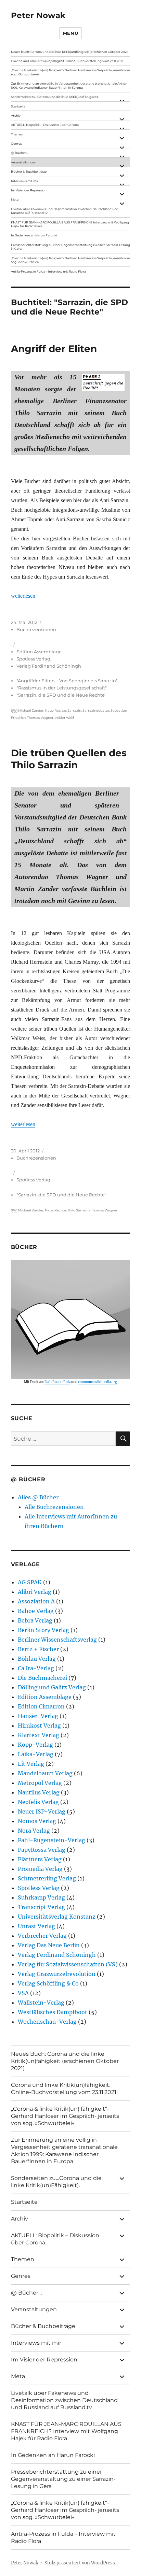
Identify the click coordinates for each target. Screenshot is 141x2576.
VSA (23, 1993)
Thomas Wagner (40, 718)
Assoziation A (36, 1601)
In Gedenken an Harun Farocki (34, 235)
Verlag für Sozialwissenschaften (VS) (68, 1964)
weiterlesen (23, 596)
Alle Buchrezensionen (54, 1507)
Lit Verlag (31, 1764)
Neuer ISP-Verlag (42, 1811)
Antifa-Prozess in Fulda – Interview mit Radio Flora (48, 271)
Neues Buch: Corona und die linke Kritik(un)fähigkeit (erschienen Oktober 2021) (70, 52)
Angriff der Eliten (54, 349)
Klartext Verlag (39, 1735)
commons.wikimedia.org (98, 1382)
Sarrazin (74, 710)
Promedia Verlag (40, 1869)
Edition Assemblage (39, 652)
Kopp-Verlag (35, 1745)
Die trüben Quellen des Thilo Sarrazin (69, 759)
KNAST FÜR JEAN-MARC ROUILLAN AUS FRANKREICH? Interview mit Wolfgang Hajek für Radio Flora (70, 224)
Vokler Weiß (65, 718)
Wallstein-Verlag (41, 2003)
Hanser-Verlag (38, 1716)
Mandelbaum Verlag (45, 1773)
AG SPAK (30, 1582)
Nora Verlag (34, 1831)
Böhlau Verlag (37, 1659)
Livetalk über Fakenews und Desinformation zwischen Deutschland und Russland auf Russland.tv (65, 211)
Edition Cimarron (41, 1706)
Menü (70, 33)
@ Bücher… (20, 153)
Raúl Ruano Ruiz (57, 1382)
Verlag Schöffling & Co (48, 1983)
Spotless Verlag (33, 659)
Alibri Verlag (35, 1592)
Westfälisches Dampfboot (53, 2012)
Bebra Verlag (35, 1620)
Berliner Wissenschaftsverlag (57, 1640)
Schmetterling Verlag (47, 1878)
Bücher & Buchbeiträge (29, 171)
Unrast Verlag (36, 1926)
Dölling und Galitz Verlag (52, 1687)
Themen (17, 134)
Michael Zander (31, 710)
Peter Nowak (38, 15)
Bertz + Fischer (38, 1649)
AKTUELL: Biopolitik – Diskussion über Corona (45, 125)
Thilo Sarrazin (79, 1210)
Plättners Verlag (40, 1859)
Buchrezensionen (36, 629)
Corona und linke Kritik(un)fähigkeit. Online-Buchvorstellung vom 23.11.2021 (67, 61)
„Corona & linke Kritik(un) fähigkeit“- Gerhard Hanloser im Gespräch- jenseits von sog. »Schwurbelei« (70, 72)
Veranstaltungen (24, 162)
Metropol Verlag (40, 1783)
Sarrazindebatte (96, 710)
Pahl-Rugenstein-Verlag (52, 1840)
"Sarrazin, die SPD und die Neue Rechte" (61, 695)
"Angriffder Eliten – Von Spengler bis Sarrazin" (67, 681)
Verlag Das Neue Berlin (49, 1945)
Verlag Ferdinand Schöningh (49, 666)
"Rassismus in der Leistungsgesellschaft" (61, 688)
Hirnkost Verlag (39, 1726)
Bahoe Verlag (36, 1611)
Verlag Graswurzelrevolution (57, 1974)
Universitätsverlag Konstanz (57, 1917)
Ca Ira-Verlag (36, 1668)
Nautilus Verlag (39, 1792)
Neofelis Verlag (38, 1802)
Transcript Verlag (41, 1907)
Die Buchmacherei (42, 1678)
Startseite (18, 106)
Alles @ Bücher (38, 1497)
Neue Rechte (55, 710)
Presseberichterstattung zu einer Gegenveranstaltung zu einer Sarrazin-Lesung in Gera (70, 247)
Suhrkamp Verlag (41, 1897)
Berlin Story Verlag (43, 1630)
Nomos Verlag (37, 1821)
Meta (15, 199)
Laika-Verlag (36, 1754)
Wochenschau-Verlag (47, 2022)
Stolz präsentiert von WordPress (80, 2563)
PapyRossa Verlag (42, 1850)
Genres (16, 143)
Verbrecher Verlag (42, 1936)
